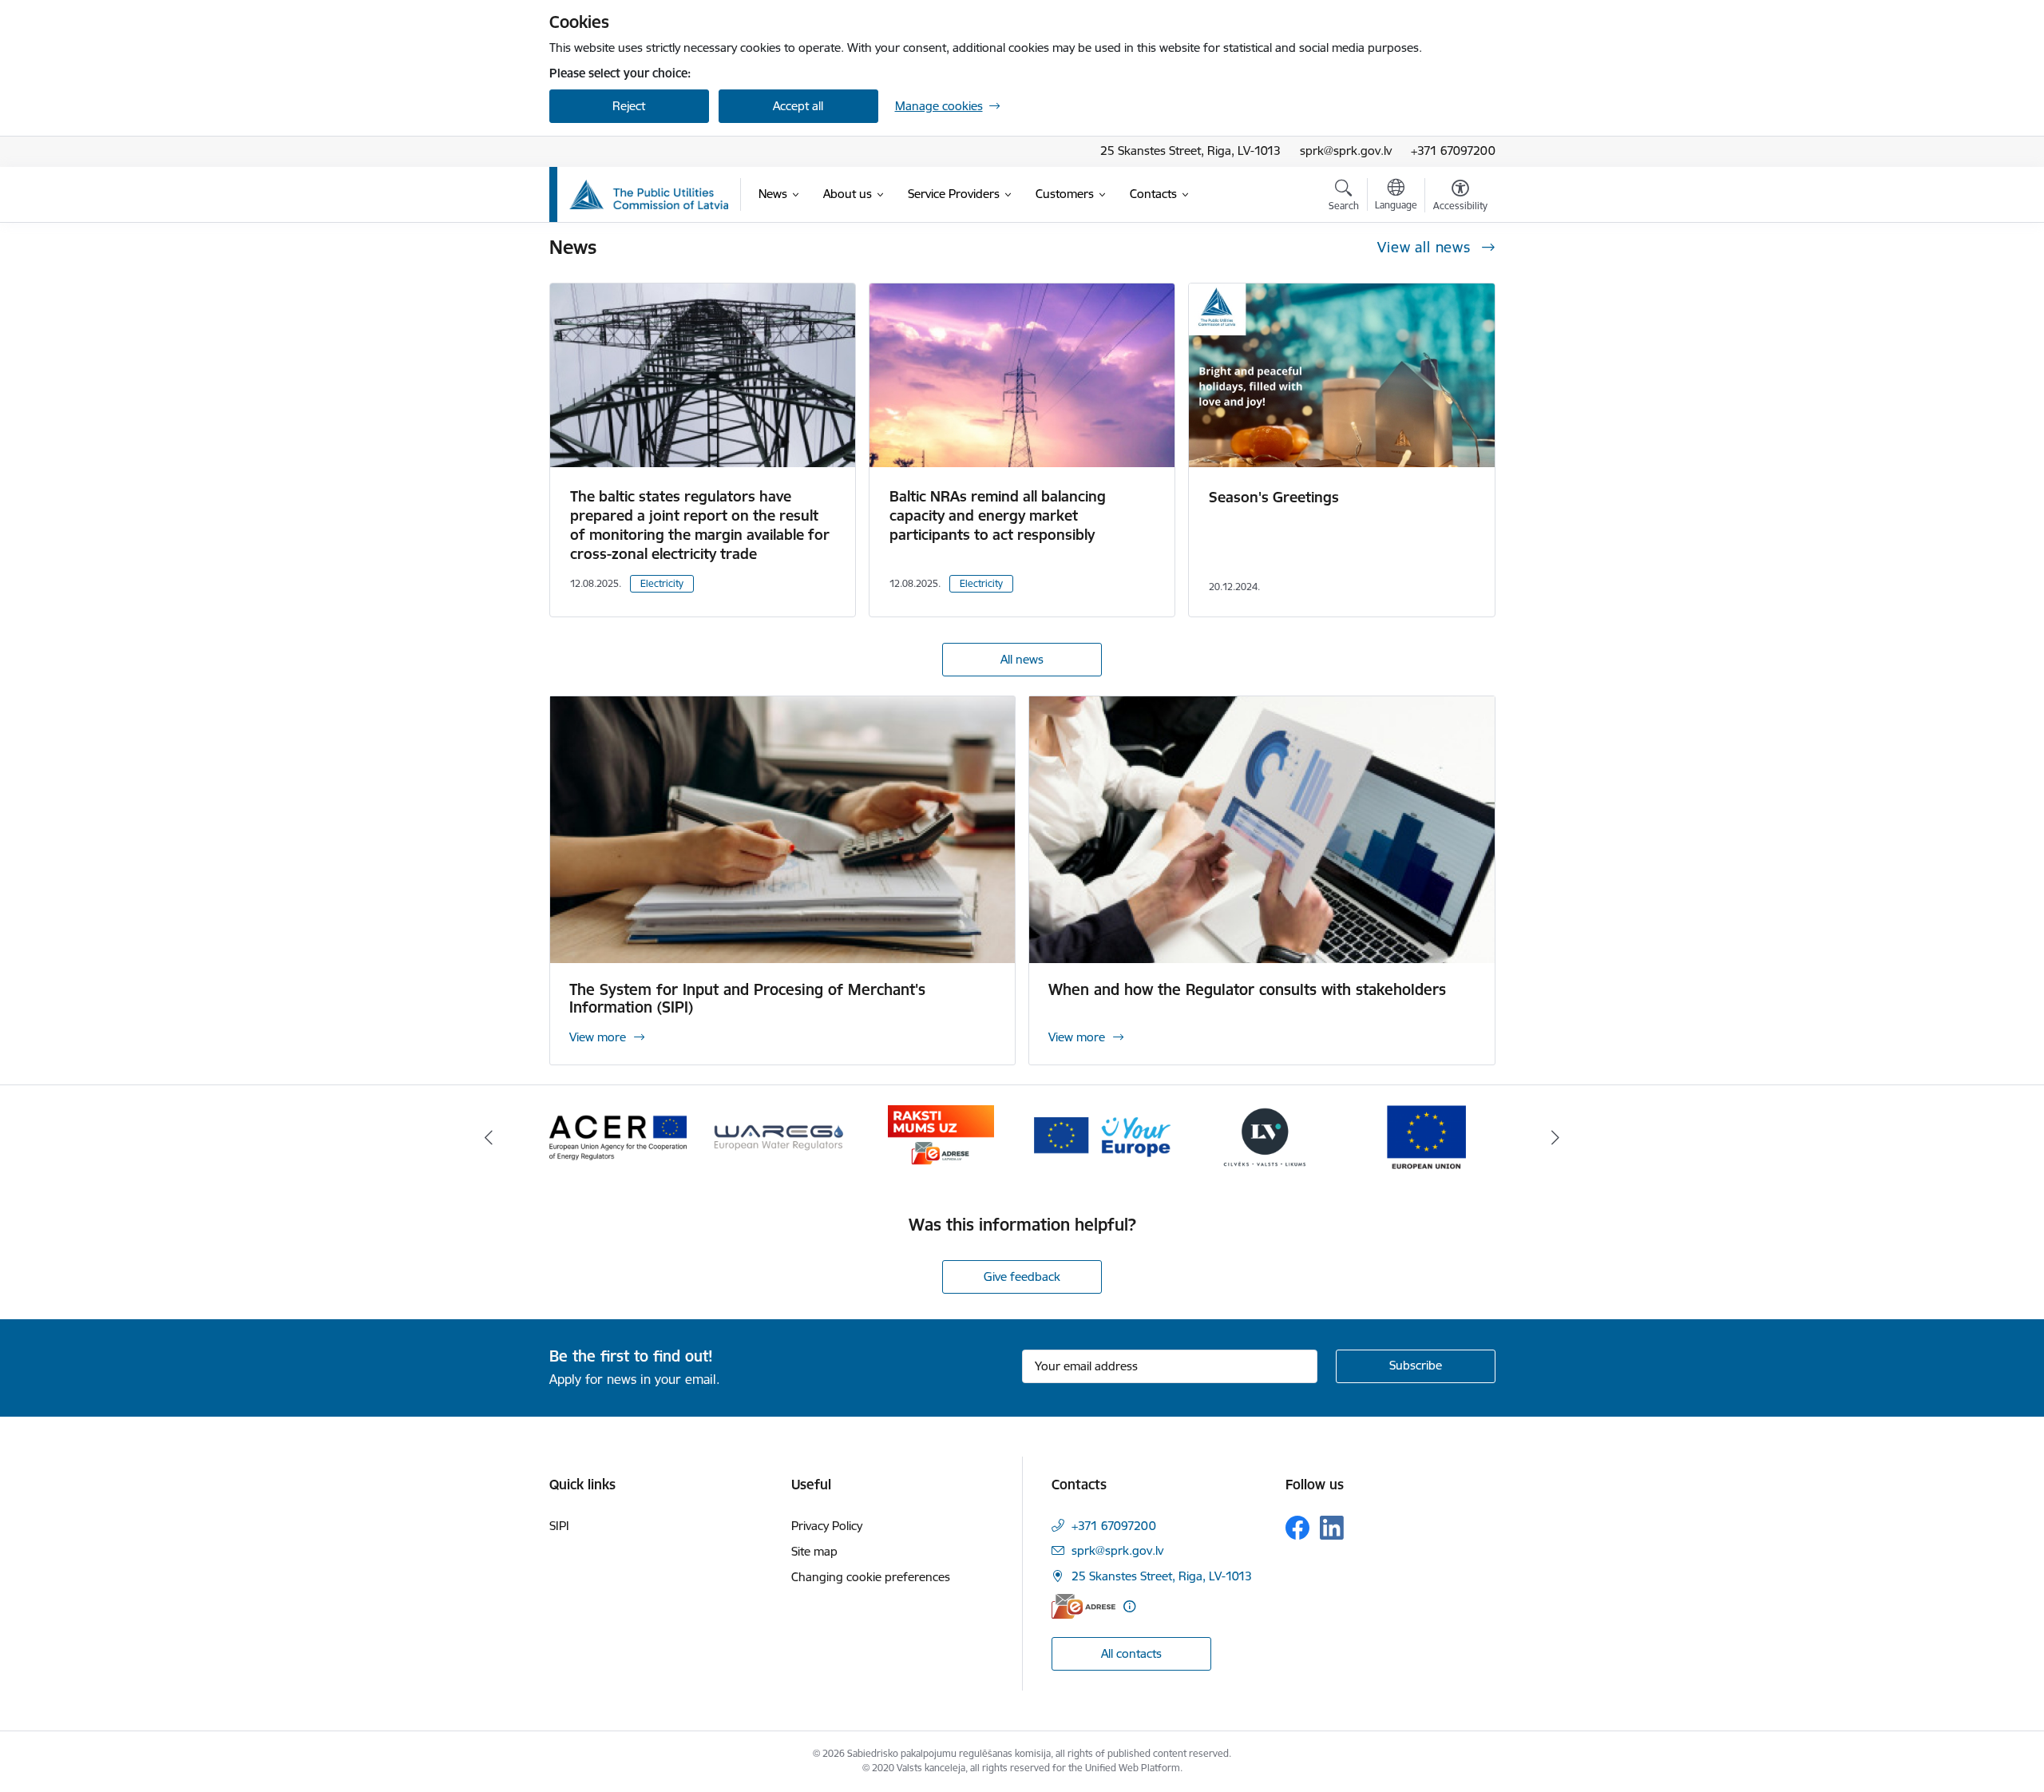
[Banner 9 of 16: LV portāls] (1265, 1136)
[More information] (1129, 1606)
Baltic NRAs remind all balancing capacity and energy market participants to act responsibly (998, 515)
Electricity (662, 583)
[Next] (1556, 1137)
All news (1022, 659)
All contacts (1131, 1653)
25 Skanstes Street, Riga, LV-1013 (1190, 151)
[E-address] (1083, 1606)
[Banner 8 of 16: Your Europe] (1103, 1136)
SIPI (559, 1526)
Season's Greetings (1274, 497)
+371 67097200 (1453, 151)
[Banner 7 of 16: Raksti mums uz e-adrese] (941, 1136)
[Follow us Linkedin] (1332, 1528)
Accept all (798, 106)
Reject (629, 106)
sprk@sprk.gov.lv (1346, 151)
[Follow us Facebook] (1297, 1528)
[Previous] (489, 1137)
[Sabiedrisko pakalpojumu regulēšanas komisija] (649, 195)
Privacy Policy (827, 1526)
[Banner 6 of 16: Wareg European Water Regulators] (779, 1136)
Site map (814, 1551)
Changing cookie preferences (871, 1577)
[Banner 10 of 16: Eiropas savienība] (1426, 1136)
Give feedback (1022, 1277)
